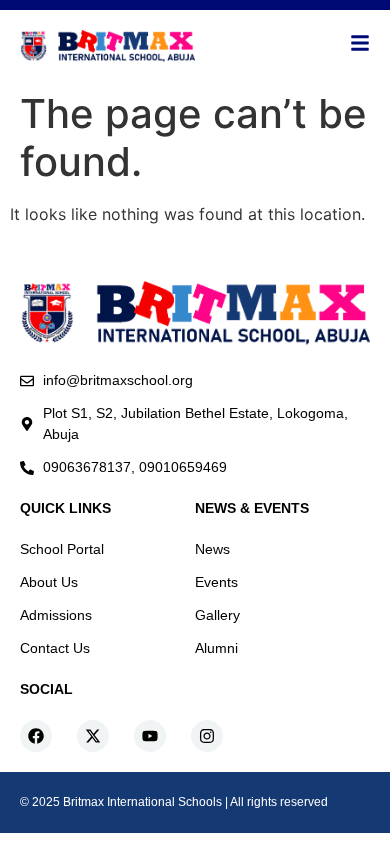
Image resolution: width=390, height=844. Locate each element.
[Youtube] (150, 736)
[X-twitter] (93, 736)
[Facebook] (36, 736)
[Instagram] (207, 736)
